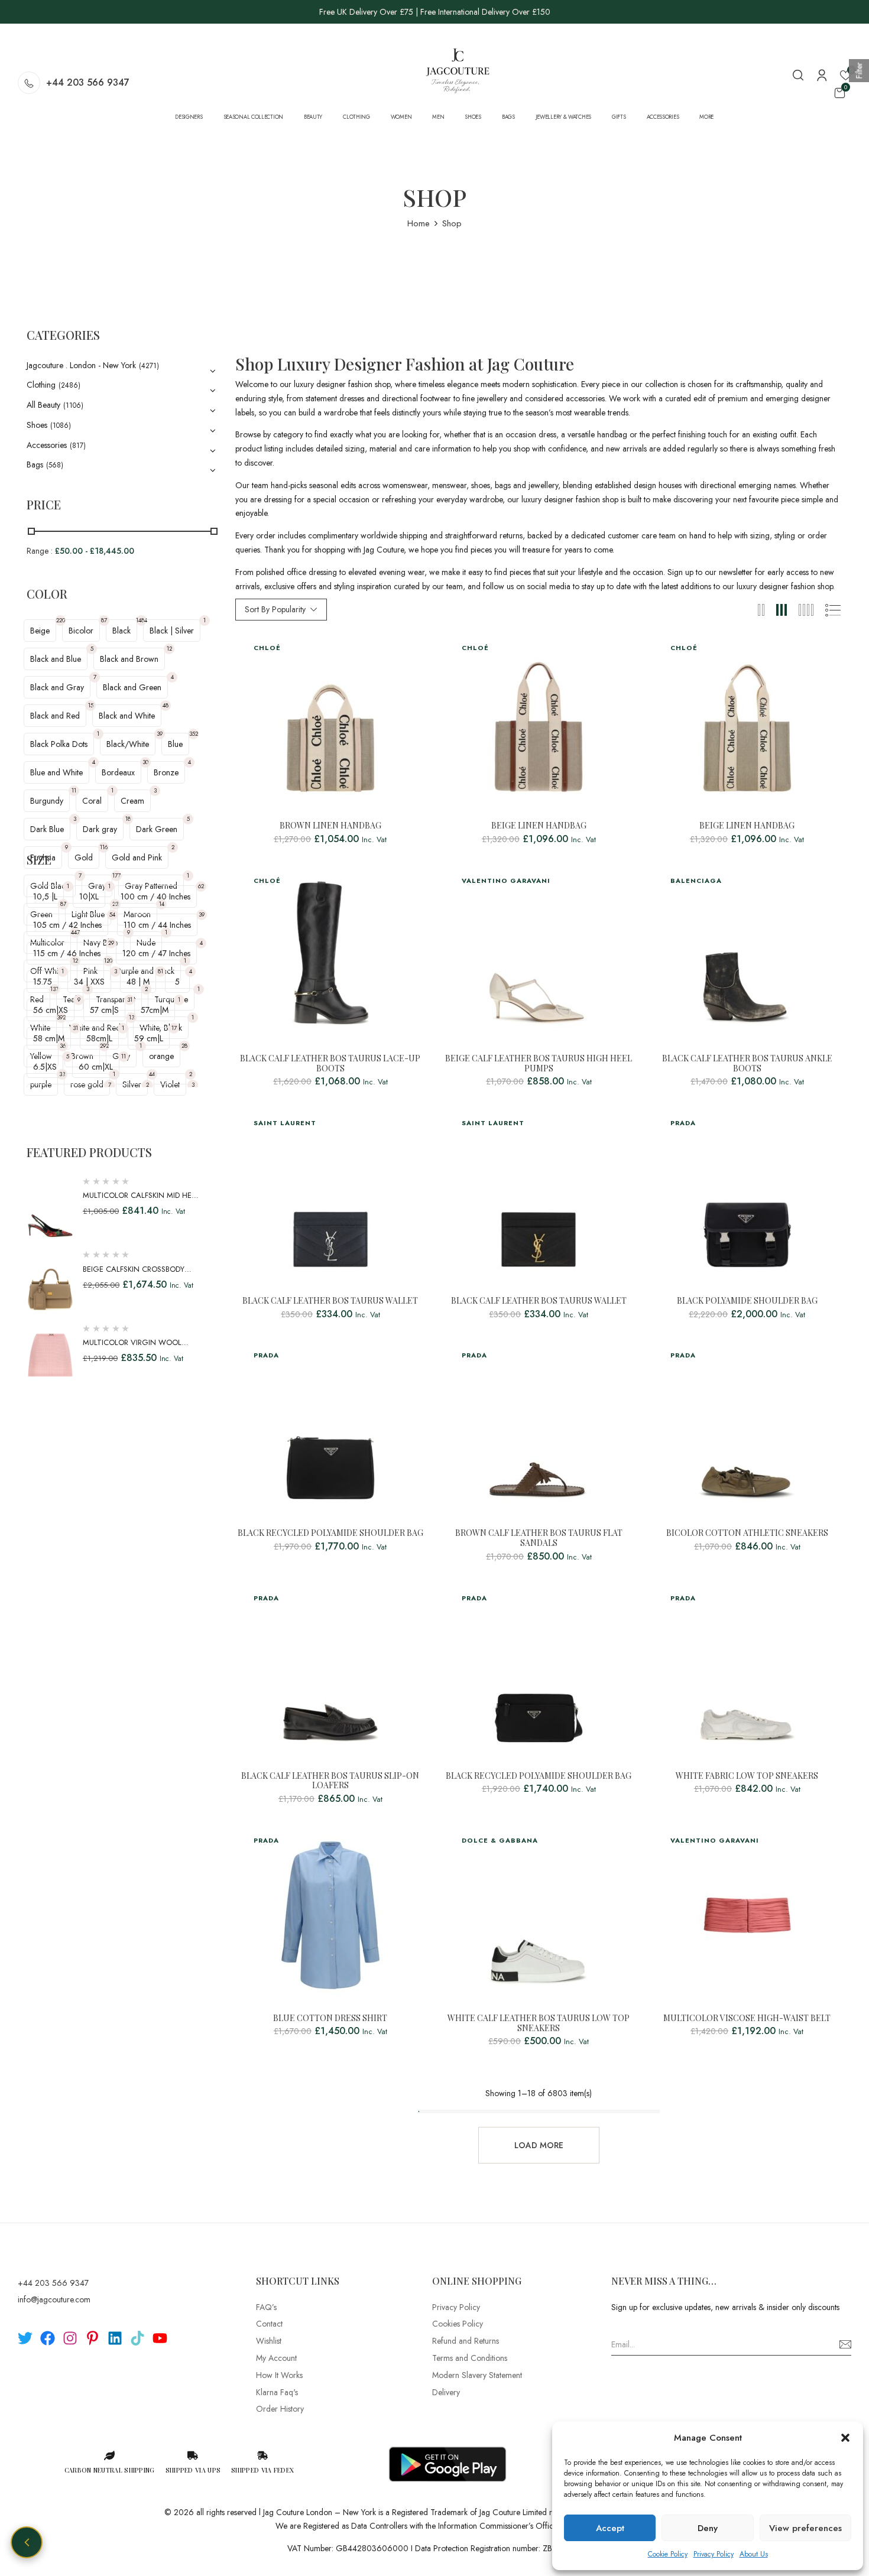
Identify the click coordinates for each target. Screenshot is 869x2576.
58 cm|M (49, 1038)
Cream (132, 801)
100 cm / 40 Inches (155, 896)
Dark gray (100, 829)
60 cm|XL (96, 1067)
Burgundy (47, 801)
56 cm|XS (51, 1010)
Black (121, 631)
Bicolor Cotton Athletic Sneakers (747, 1533)
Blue (175, 744)
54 (112, 915)
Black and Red (55, 716)
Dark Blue (47, 829)
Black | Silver (172, 631)
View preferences (805, 2528)
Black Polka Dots (59, 744)
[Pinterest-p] (93, 2338)
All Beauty (43, 405)
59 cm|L (149, 1038)
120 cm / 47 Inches (156, 953)
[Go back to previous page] (27, 2542)
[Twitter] (25, 2338)
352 (194, 734)
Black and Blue (56, 659)
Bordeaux (118, 772)
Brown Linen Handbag (330, 826)
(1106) (73, 405)
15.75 (43, 982)
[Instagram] (70, 2338)
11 (74, 790)
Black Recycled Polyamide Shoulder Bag (330, 1533)
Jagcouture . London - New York (81, 365)
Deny (708, 2528)
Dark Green (157, 829)
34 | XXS (89, 982)
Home (419, 223)
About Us (754, 2554)
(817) (78, 446)
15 (91, 705)
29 (111, 943)
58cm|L (99, 1038)
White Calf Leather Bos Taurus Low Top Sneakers (539, 2023)
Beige (40, 631)
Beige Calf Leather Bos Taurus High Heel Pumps (539, 1064)
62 (201, 886)
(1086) (61, 425)
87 (104, 620)
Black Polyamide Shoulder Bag (747, 1301)
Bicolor (81, 631)
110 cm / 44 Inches (157, 925)
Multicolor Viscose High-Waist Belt (747, 2018)
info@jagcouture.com (54, 2299)
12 (169, 649)
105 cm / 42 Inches (67, 925)
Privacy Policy (714, 2554)
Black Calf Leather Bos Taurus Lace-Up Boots (330, 1064)
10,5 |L (45, 896)
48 (166, 705)
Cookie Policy (668, 2554)
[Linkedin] (115, 2338)
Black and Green (132, 687)
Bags (35, 464)
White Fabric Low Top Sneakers (747, 1776)
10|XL (89, 896)
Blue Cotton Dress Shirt (330, 2018)
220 (61, 620)
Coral (92, 801)
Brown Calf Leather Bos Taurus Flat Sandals (539, 1538)
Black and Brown (129, 659)
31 (130, 1000)
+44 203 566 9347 (88, 82)
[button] (845, 2438)
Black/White (128, 744)
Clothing (41, 385)
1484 (141, 620)
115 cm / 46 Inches (67, 953)
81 (160, 971)
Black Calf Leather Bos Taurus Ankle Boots (747, 1064)
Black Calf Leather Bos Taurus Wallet (330, 1301)
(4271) (149, 366)
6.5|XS (45, 1067)
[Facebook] (48, 2338)
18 (128, 819)
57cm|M (155, 1010)
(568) (55, 465)
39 (160, 734)
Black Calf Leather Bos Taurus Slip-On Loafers (330, 1781)
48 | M (138, 982)
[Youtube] (160, 2338)
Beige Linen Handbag (539, 826)
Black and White (127, 716)
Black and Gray (57, 687)
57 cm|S (104, 1010)
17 (174, 1028)
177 (116, 876)
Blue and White (56, 772)
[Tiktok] (137, 2338)
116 (104, 847)
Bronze (166, 772)
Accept (610, 2528)
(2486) (69, 385)
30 (145, 762)
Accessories (47, 445)
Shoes (37, 425)
